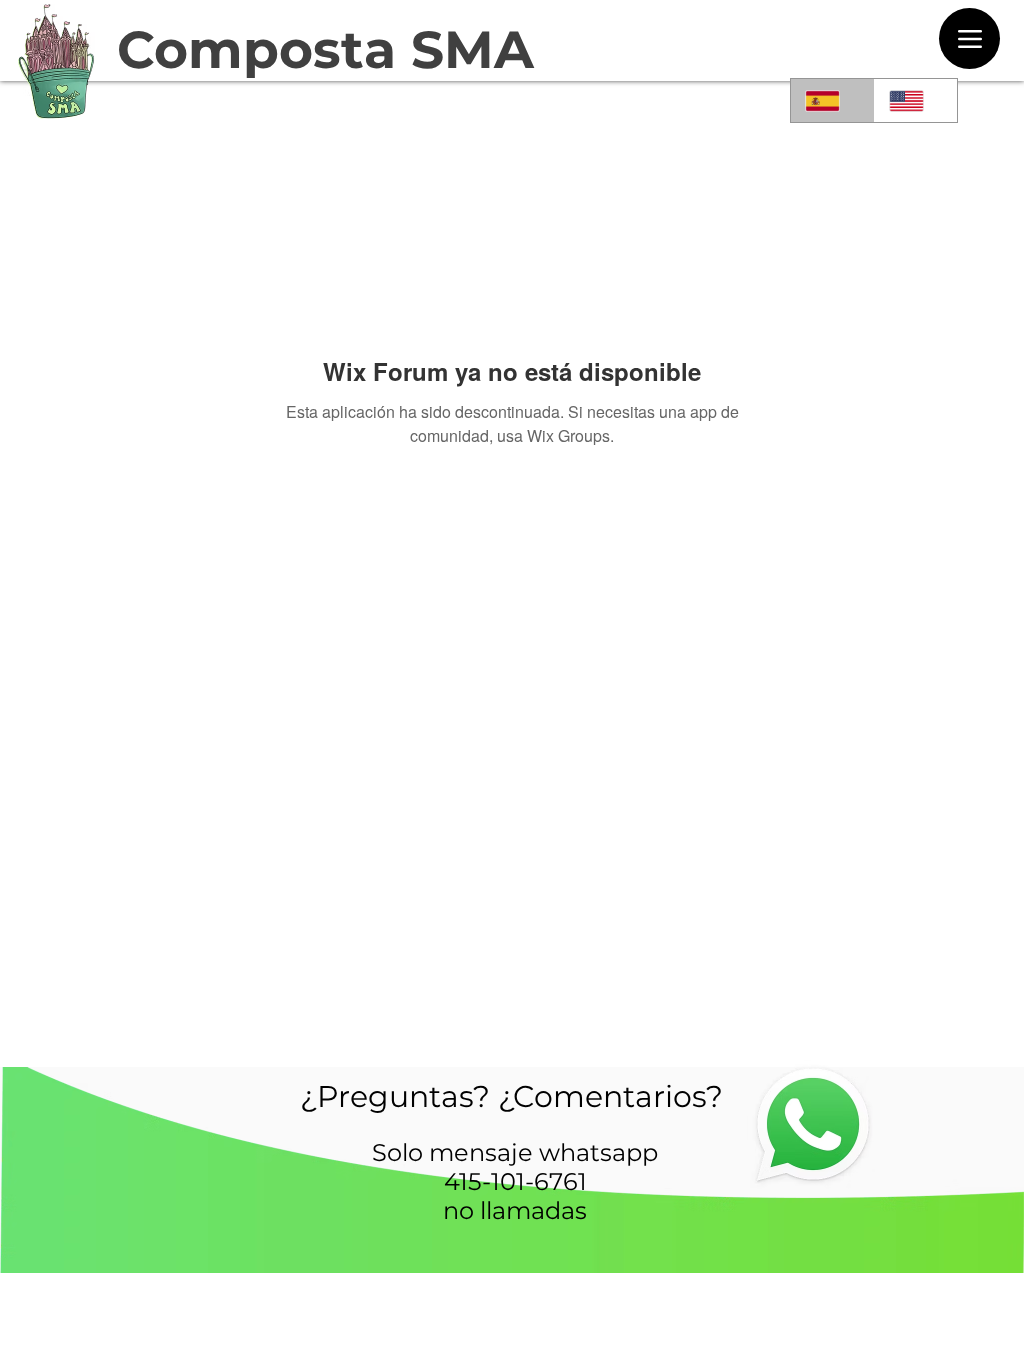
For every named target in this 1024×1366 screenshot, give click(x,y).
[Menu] (969, 38)
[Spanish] (832, 100)
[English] (916, 100)
